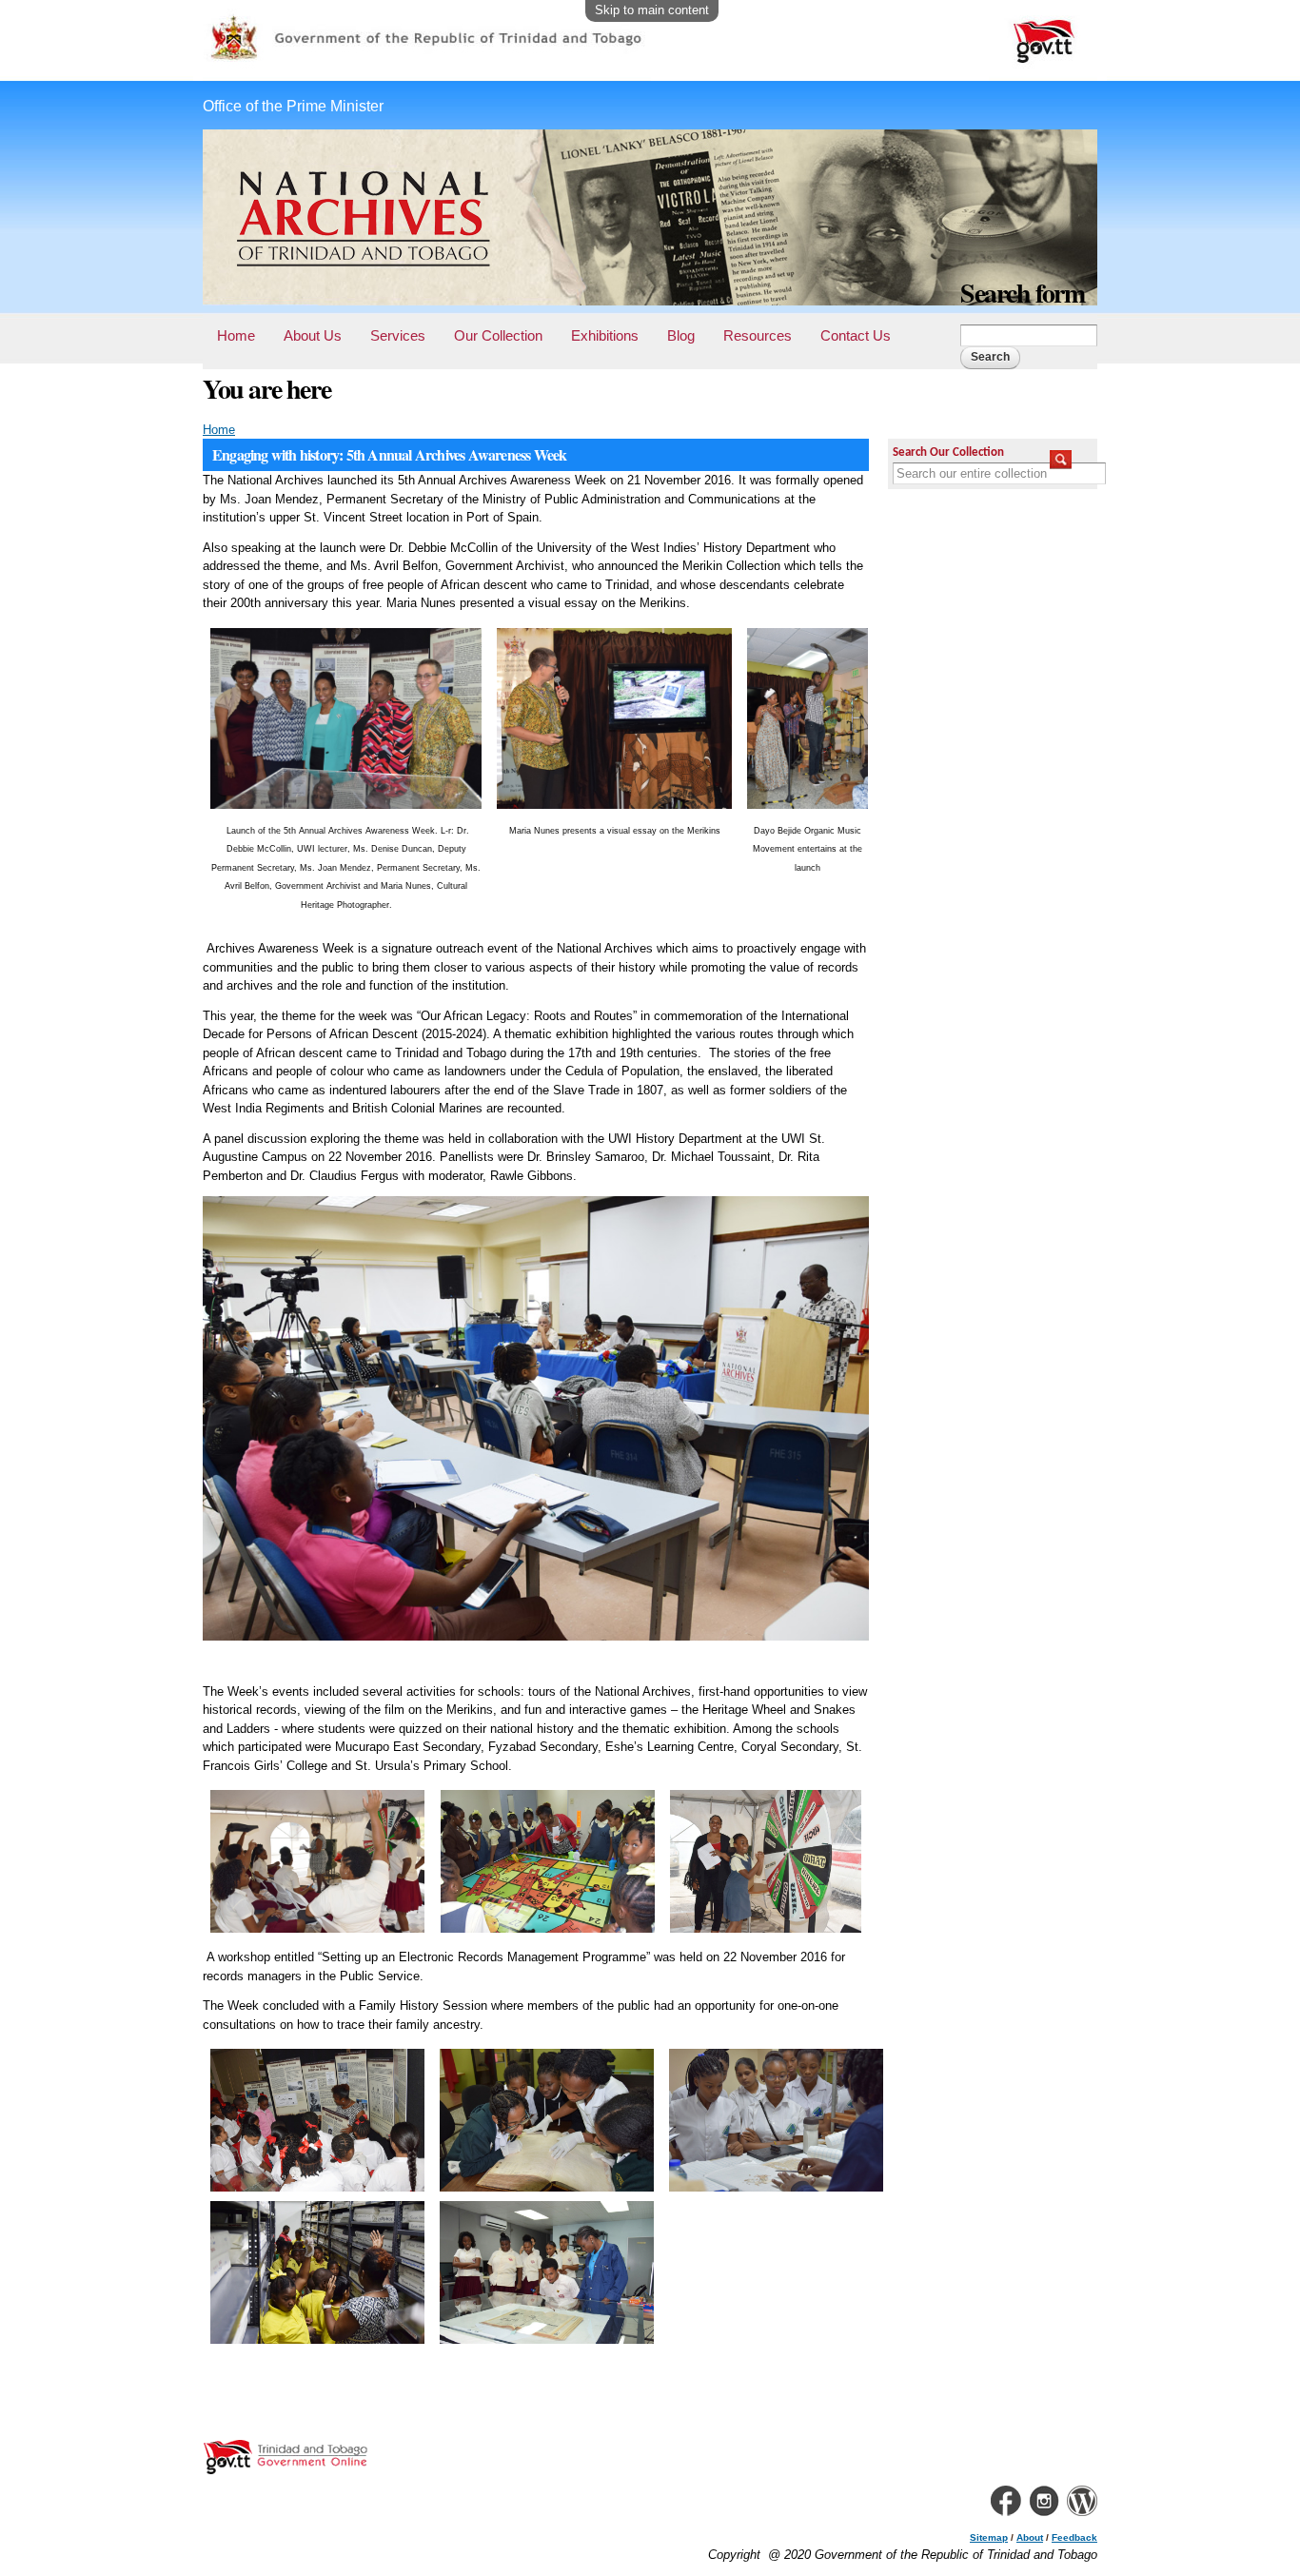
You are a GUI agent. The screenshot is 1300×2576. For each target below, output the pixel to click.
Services (398, 335)
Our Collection (498, 335)
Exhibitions (605, 335)
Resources (758, 335)
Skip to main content (652, 10)
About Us (313, 335)
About (1030, 2537)
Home (236, 335)
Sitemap (989, 2537)
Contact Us (856, 335)
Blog (681, 335)
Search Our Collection (948, 452)
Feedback (1074, 2537)
